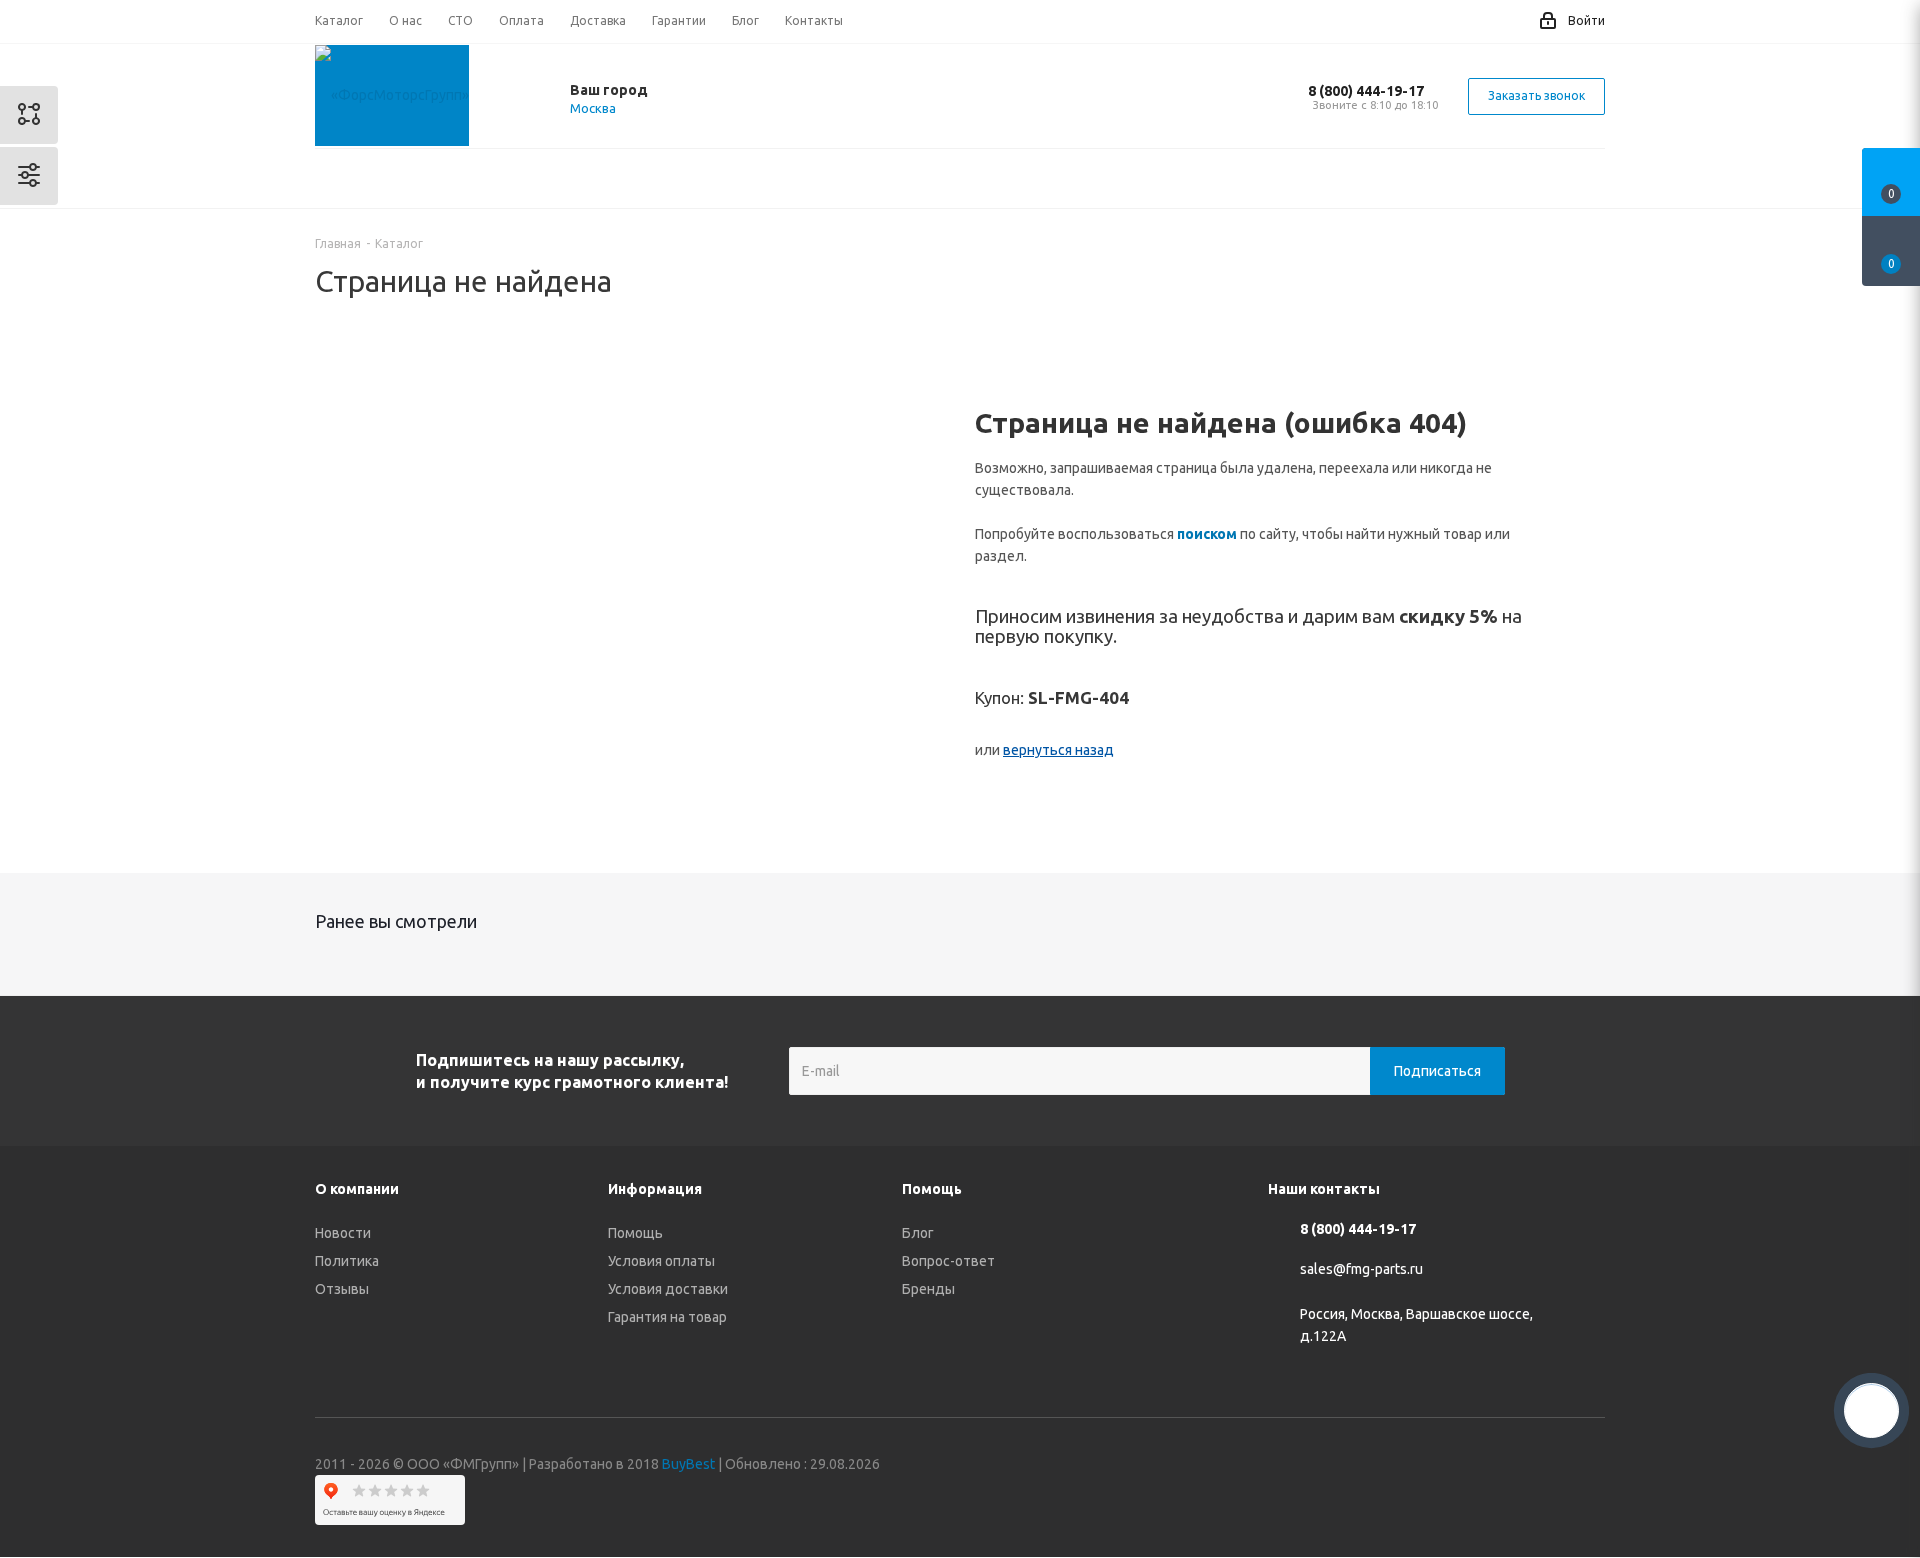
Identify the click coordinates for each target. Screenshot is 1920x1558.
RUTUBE (1590, 1467)
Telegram (1490, 1467)
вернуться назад (1058, 750)
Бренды (928, 1289)
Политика (347, 1261)
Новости (343, 1233)
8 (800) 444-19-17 (1366, 91)
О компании (357, 1189)
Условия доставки (668, 1289)
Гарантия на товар (667, 1317)
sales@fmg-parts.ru (1361, 1270)
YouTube (1540, 1467)
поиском (1207, 534)
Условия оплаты (661, 1261)
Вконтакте (1440, 1467)
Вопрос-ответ (948, 1261)
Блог (918, 1233)
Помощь (635, 1233)
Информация (655, 1189)
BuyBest (688, 1464)
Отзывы (342, 1289)
